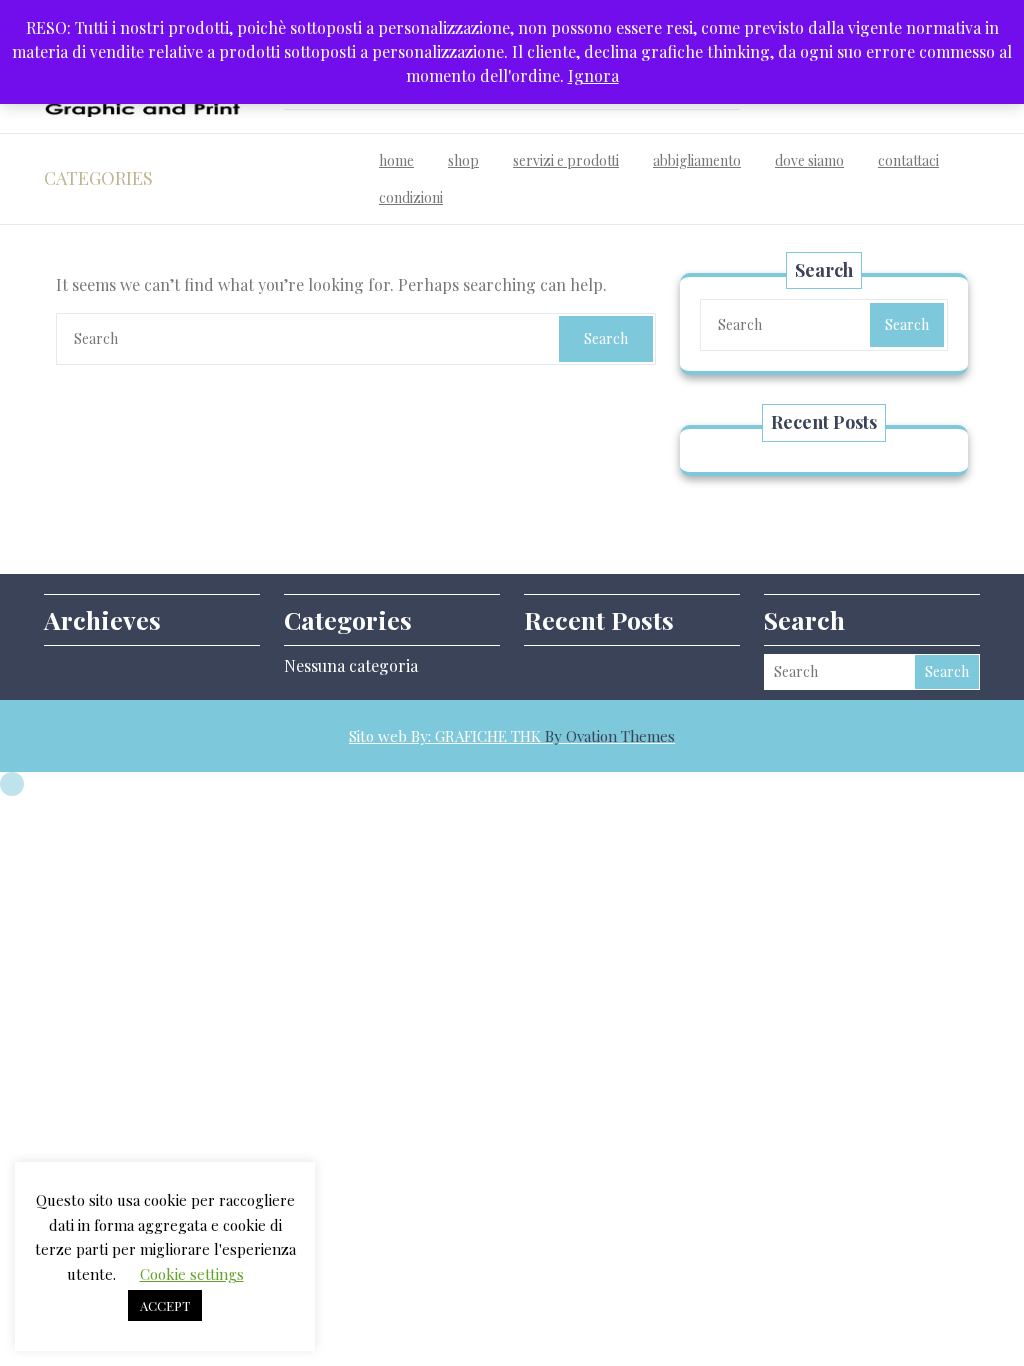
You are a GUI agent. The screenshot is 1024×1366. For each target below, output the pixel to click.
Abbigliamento (697, 160)
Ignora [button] (593, 75)
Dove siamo (809, 160)
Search (606, 338)
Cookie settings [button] (192, 1274)
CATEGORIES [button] (98, 178)
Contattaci (908, 160)
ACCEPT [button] (165, 1305)
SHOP (463, 160)
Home (396, 160)
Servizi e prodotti (566, 160)
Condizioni (411, 197)
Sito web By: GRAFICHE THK (512, 736)
